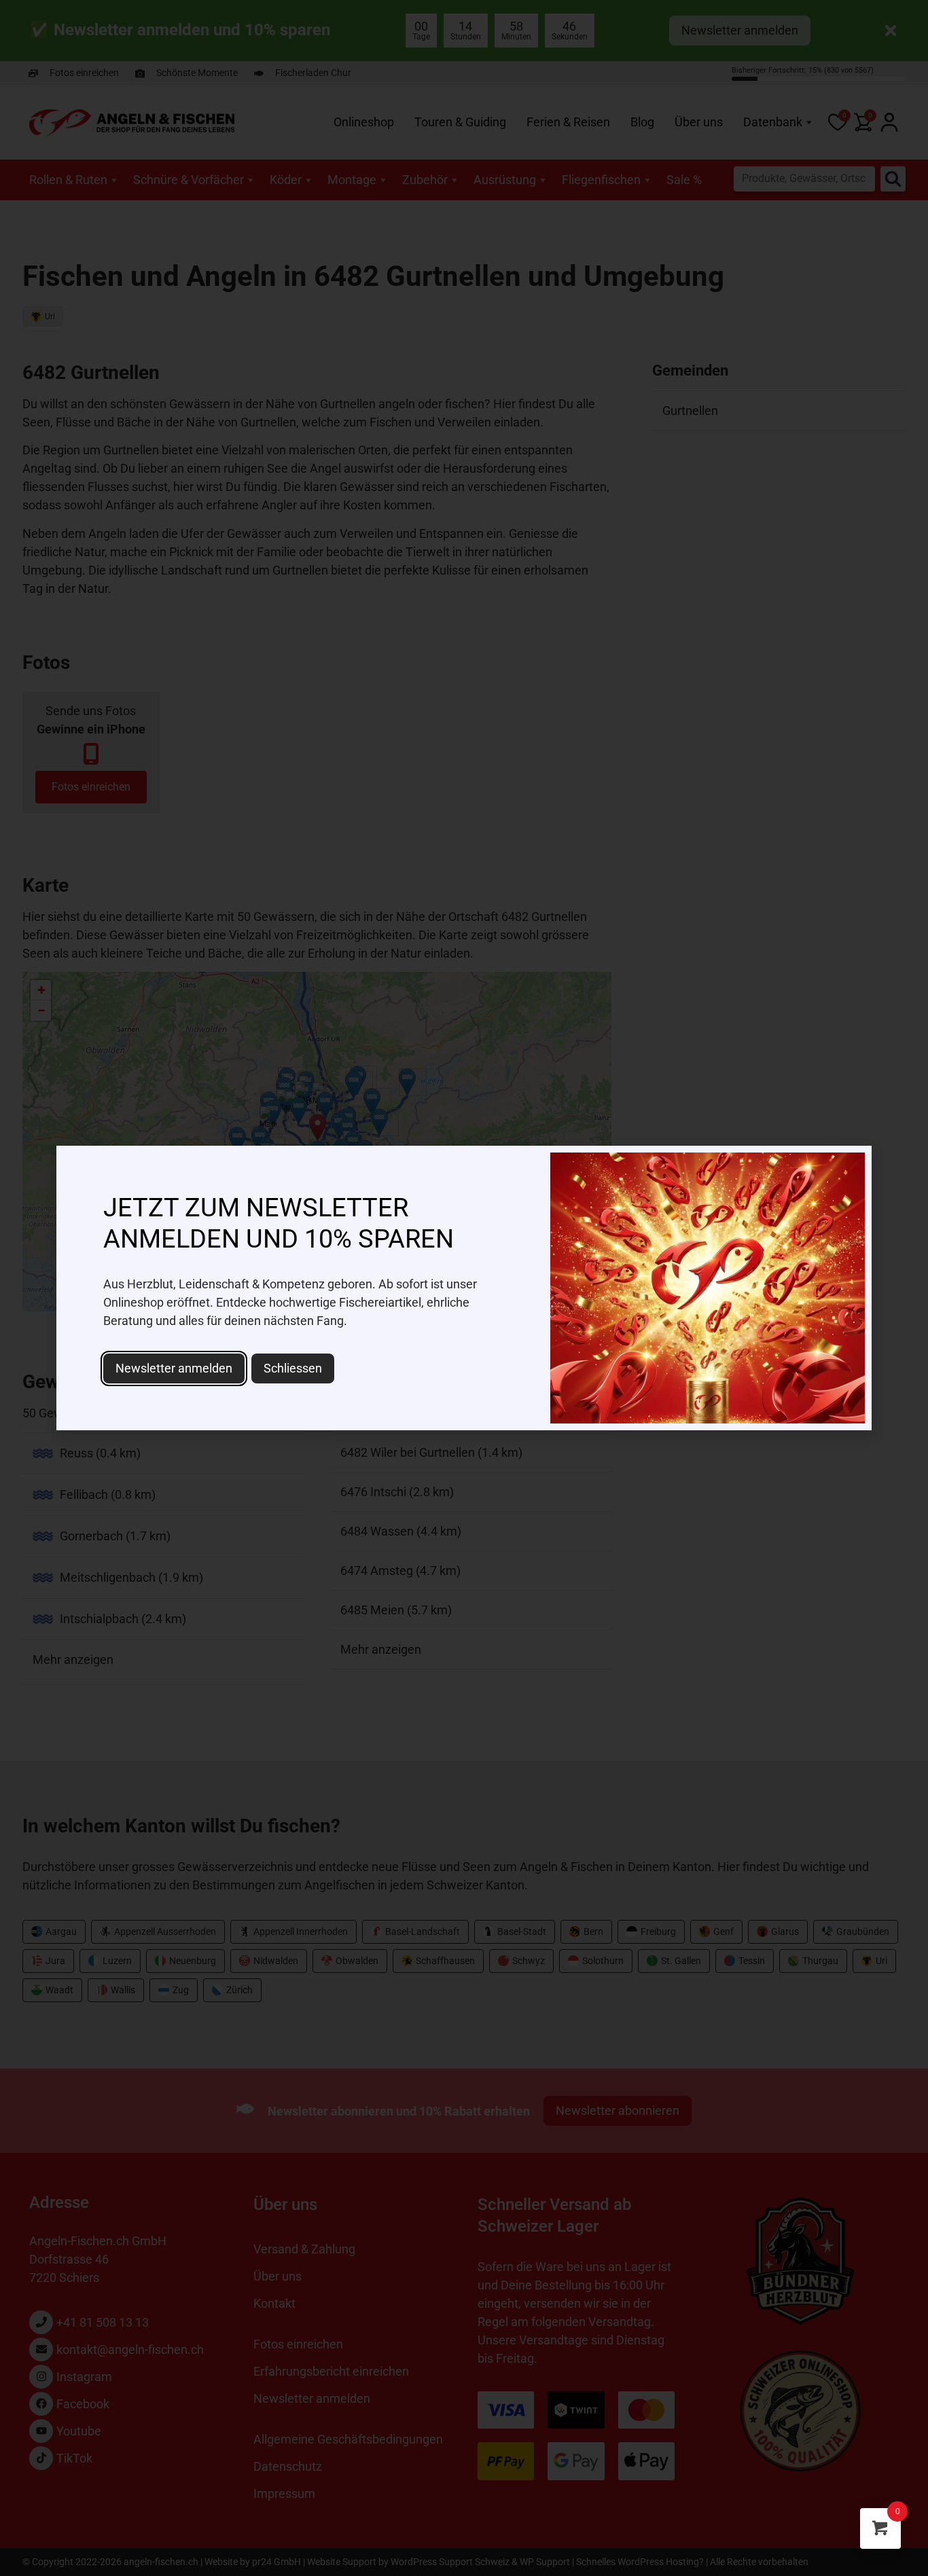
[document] (464, 1288)
